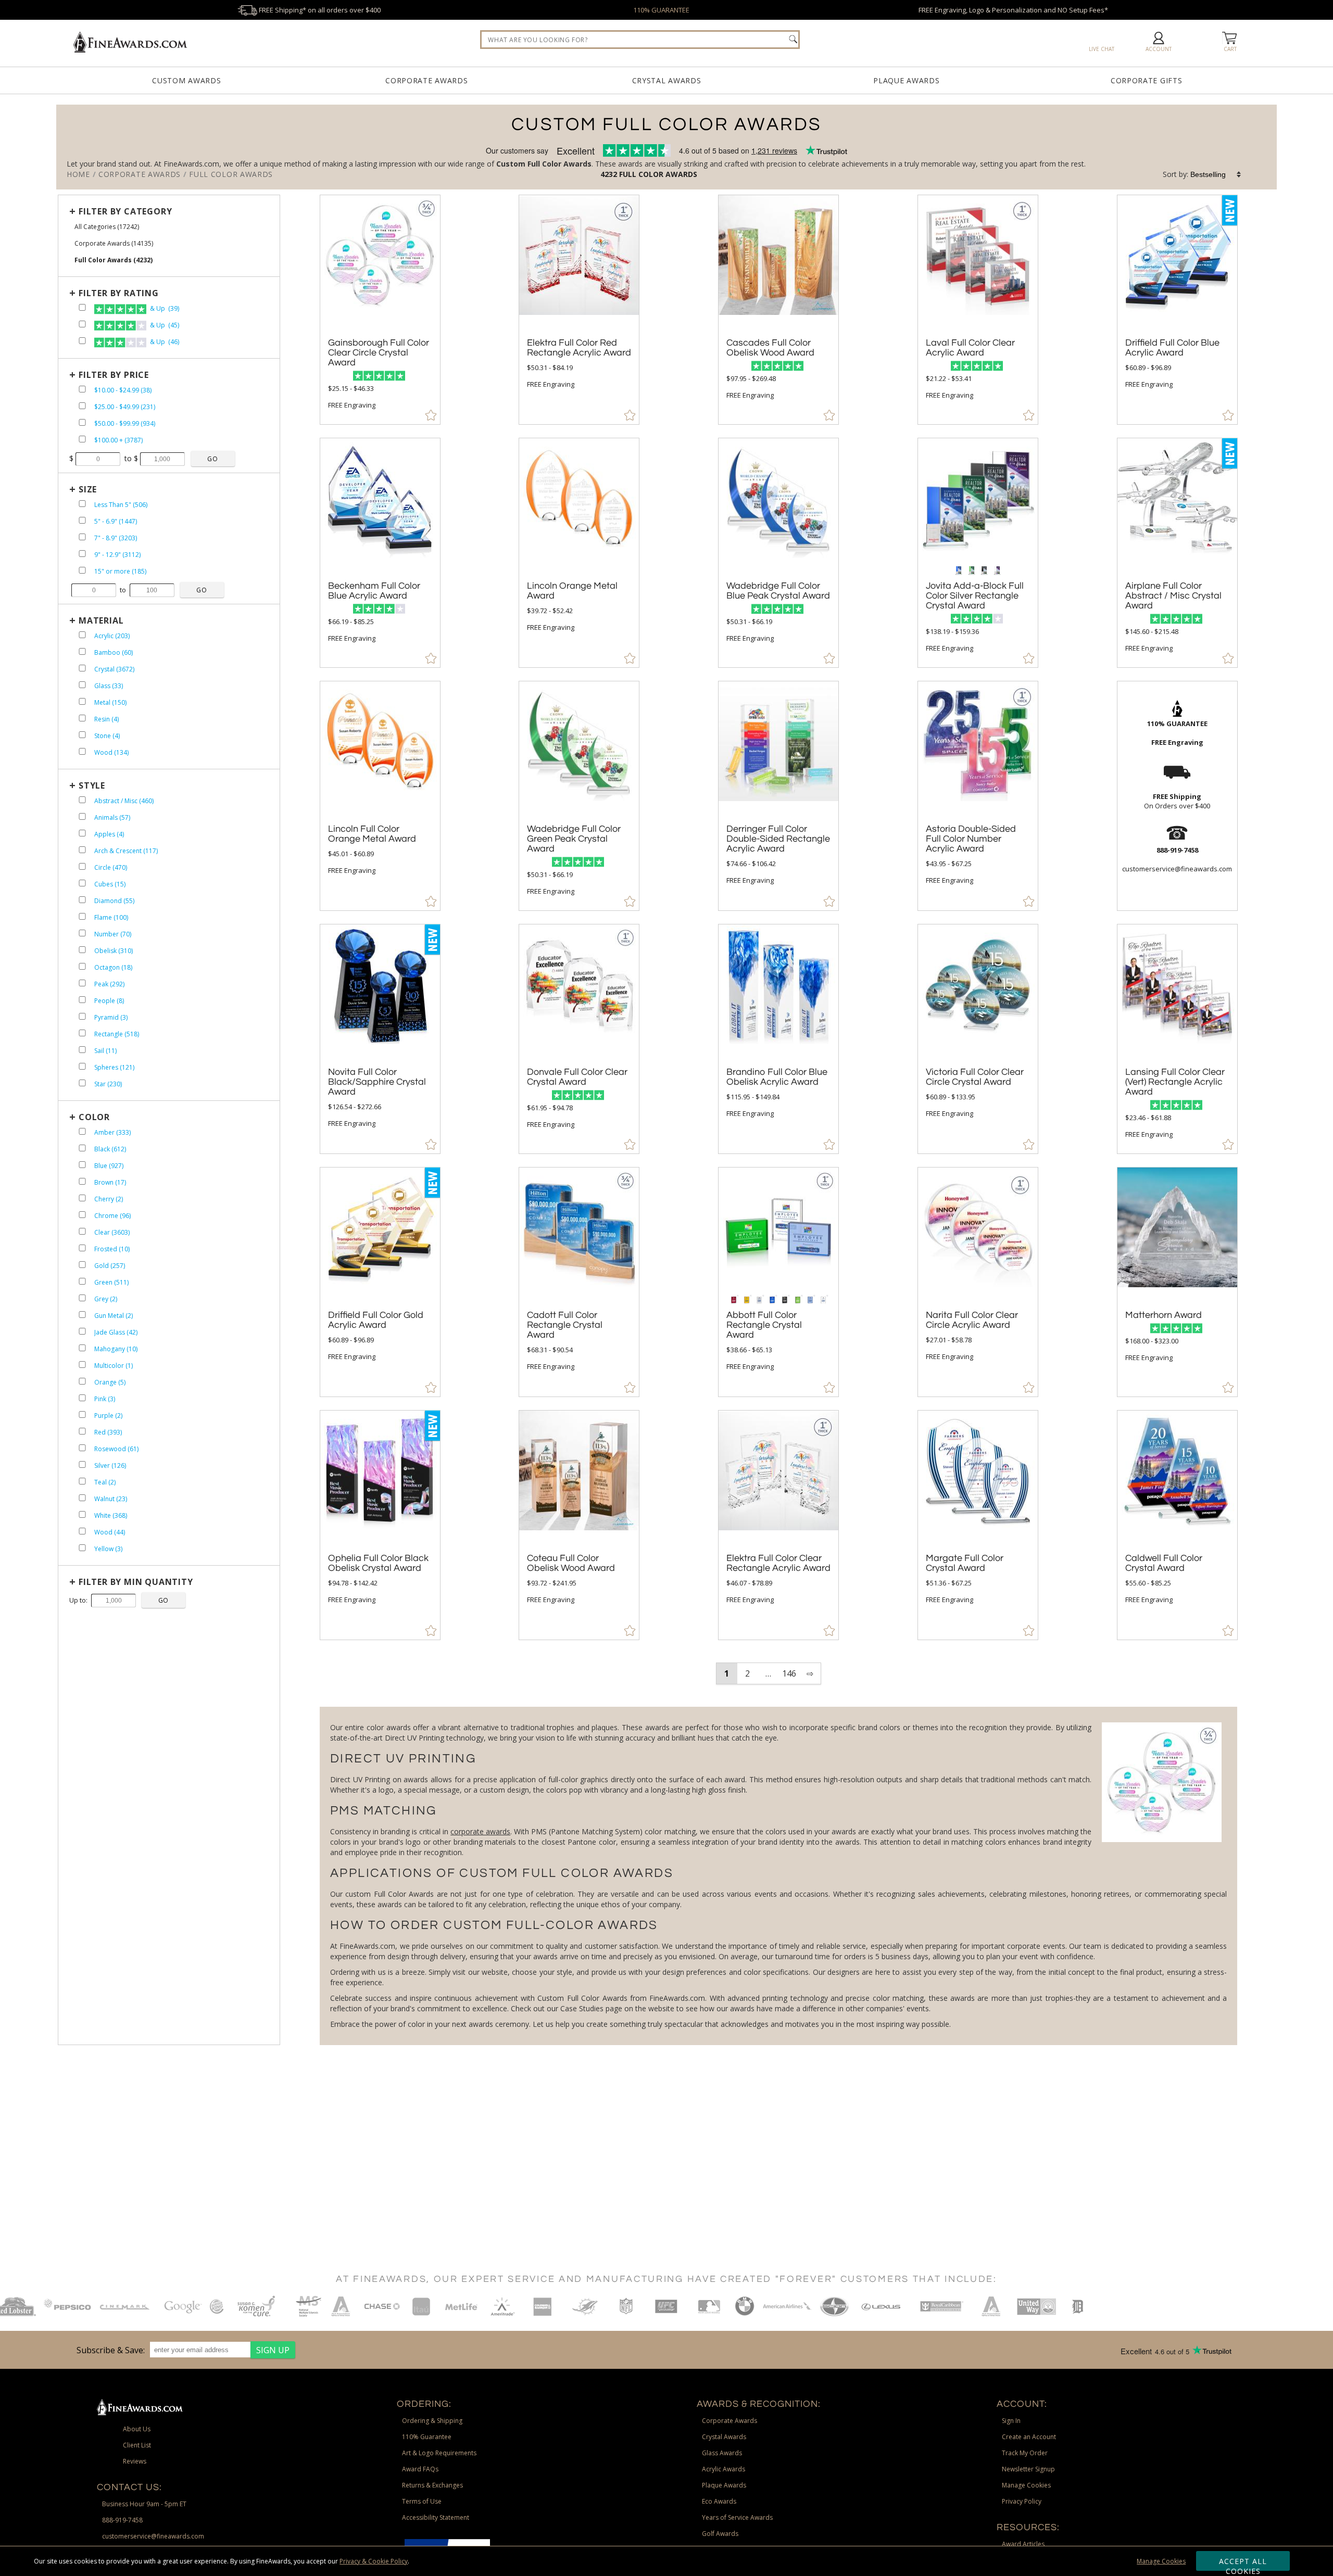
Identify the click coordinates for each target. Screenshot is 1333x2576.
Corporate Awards (426, 80)
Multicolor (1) (114, 1366)
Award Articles (1023, 2544)
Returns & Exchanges (432, 2485)
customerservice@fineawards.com (153, 2536)
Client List (137, 2445)
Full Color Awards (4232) (114, 260)
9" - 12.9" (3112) (117, 555)
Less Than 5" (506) (121, 505)
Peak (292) (109, 984)
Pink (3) (105, 1399)
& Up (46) (164, 342)
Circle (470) (111, 867)
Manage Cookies (1161, 2561)
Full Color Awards (658, 174)
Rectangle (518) (117, 1034)
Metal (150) (110, 702)
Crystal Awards (667, 80)
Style (92, 785)
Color (94, 1117)
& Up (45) (164, 325)
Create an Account (1029, 2437)
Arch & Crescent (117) (126, 851)
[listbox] (1216, 174)
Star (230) (108, 1084)
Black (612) (110, 1149)
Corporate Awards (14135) (114, 243)
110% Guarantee (427, 2437)
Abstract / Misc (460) (124, 801)
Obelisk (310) (114, 951)
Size (88, 489)
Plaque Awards (906, 80)
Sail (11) (105, 1051)
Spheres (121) (114, 1067)
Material (101, 620)
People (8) (109, 1001)
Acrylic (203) (112, 636)
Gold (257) (110, 1266)
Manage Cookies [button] (1026, 2485)
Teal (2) (105, 1482)
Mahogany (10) (116, 1349)
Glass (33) (109, 686)
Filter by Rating (119, 293)
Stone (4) (107, 736)
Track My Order (1025, 2453)
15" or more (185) (120, 571)
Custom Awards (186, 80)
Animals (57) (112, 817)
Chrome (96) (112, 1216)
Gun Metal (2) (114, 1316)
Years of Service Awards (737, 2517)
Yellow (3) (108, 1549)
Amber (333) (112, 1132)
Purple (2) (108, 1416)
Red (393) (108, 1432)
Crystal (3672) (114, 669)
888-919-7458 (122, 2520)
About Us (137, 2429)
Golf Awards (720, 2534)
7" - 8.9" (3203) (116, 538)
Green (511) (111, 1282)
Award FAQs (420, 2469)
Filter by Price (114, 375)
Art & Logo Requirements (439, 2453)
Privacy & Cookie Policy (374, 2561)
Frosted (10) (112, 1249)
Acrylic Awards (724, 2469)
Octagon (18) (113, 967)
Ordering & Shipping (432, 2421)
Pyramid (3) (111, 1017)
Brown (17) (110, 1182)
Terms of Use (422, 2501)
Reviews (135, 2461)
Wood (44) (110, 1532)
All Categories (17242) (107, 227)
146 (789, 1673)
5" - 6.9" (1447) (116, 521)
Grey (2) (106, 1299)
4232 (610, 174)
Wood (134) (111, 752)
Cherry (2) (109, 1199)
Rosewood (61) (116, 1449)
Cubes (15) (110, 884)
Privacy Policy (1022, 2501)
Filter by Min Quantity (136, 1582)
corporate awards (480, 1831)
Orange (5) (110, 1382)
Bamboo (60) (114, 652)
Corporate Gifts (1147, 80)
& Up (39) (164, 308)
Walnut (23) (111, 1499)
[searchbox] (640, 40)
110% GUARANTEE (661, 10)
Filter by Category (125, 211)
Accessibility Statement (436, 2517)
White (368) (111, 1515)
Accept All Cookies (1243, 2564)
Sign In (1011, 2421)
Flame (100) (111, 917)
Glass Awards (722, 2453)
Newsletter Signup (1028, 2469)
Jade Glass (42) (116, 1332)
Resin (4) (106, 719)
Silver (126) (110, 1465)
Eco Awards (719, 2501)
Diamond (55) (114, 901)
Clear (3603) (112, 1232)
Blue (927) (109, 1166)
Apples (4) (109, 834)
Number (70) (113, 934)
